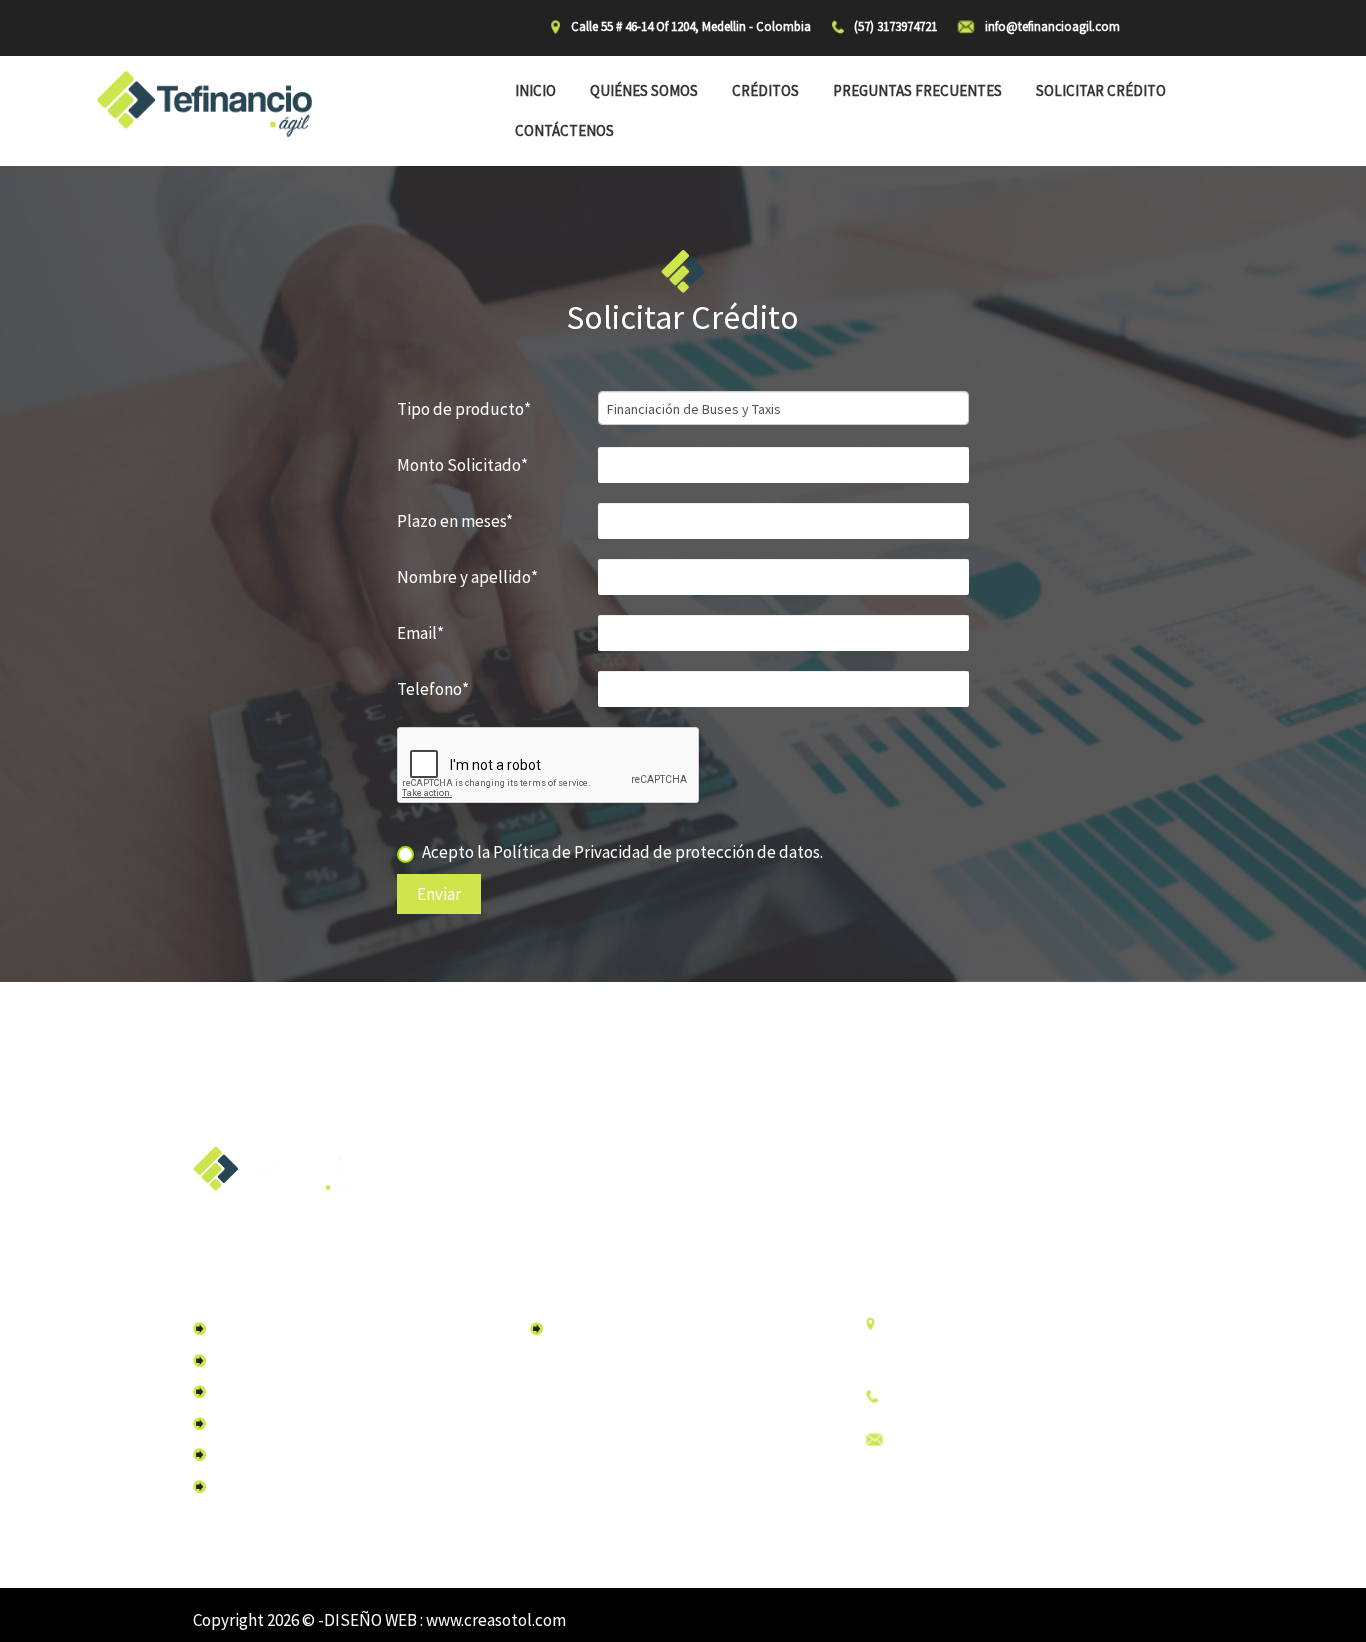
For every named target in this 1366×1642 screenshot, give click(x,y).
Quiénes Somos (644, 90)
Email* (420, 633)
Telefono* (433, 689)
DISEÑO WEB (372, 1620)
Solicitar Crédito (1101, 90)
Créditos (765, 90)
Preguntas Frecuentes (917, 90)
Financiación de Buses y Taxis (641, 1327)
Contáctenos (564, 130)
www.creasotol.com (496, 1620)
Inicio (535, 90)
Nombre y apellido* (467, 577)
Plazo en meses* (455, 521)
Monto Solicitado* (462, 465)
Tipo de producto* (464, 409)
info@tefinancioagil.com (976, 1440)
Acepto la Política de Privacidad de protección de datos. (622, 852)
